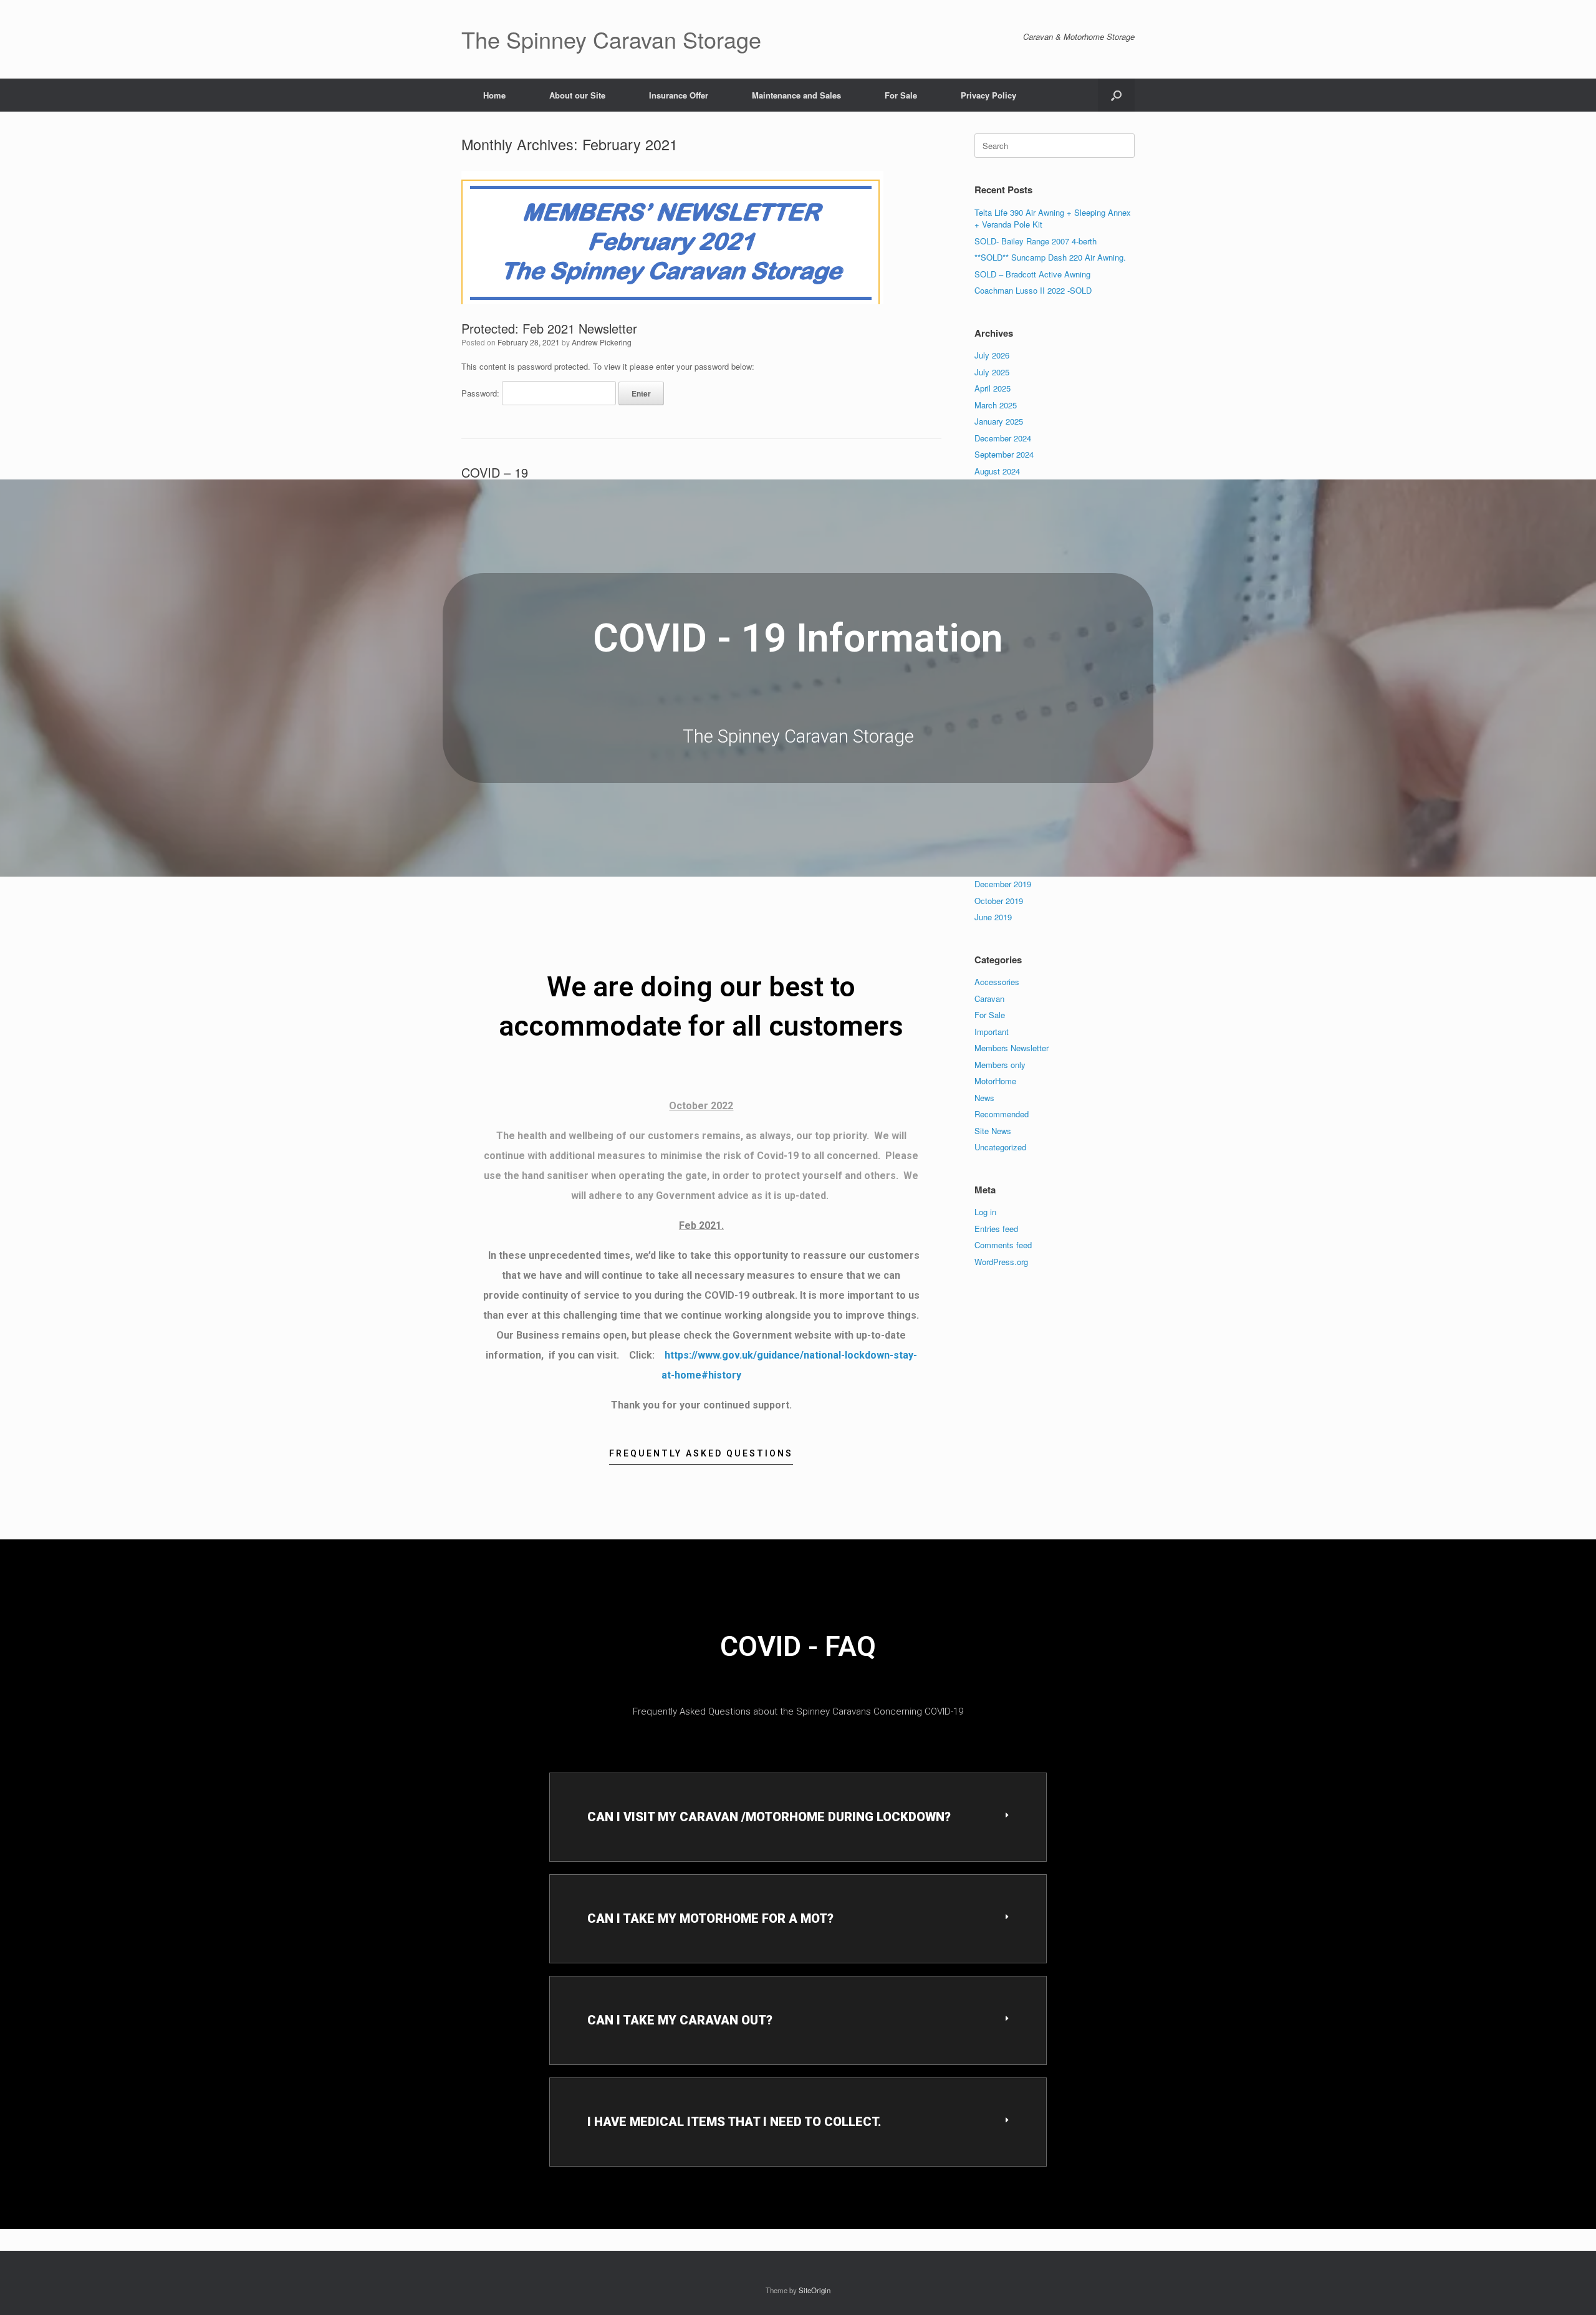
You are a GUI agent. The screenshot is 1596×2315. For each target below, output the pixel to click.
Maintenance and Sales (796, 95)
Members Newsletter (1012, 1048)
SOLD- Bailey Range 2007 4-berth (1036, 241)
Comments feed (1003, 1245)
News (984, 1098)
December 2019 (1003, 884)
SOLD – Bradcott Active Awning (1032, 274)
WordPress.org (1001, 1262)
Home (494, 95)
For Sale (901, 95)
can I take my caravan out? (680, 2020)
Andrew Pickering (602, 342)
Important (992, 1032)
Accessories (997, 982)
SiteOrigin (815, 2290)
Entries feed (996, 1229)
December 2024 (1003, 438)
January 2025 (999, 421)
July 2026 (992, 355)
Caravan (989, 999)
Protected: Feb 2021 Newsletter (549, 328)
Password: (482, 393)
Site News (993, 1131)
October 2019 (999, 901)
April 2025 (993, 388)
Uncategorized (1000, 1147)
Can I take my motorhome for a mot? (710, 1918)
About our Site (577, 95)
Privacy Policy (988, 95)
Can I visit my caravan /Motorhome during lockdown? (769, 1817)
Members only (1000, 1065)
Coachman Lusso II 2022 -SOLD (1033, 290)
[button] (1116, 95)
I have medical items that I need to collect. (734, 2122)
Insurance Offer (679, 95)
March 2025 (996, 405)
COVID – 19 (495, 472)
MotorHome (995, 1081)
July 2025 (992, 372)
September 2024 (1004, 454)
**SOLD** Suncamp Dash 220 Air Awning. (1050, 257)
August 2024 (997, 471)
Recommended (1002, 1114)
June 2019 (993, 917)
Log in (985, 1212)
